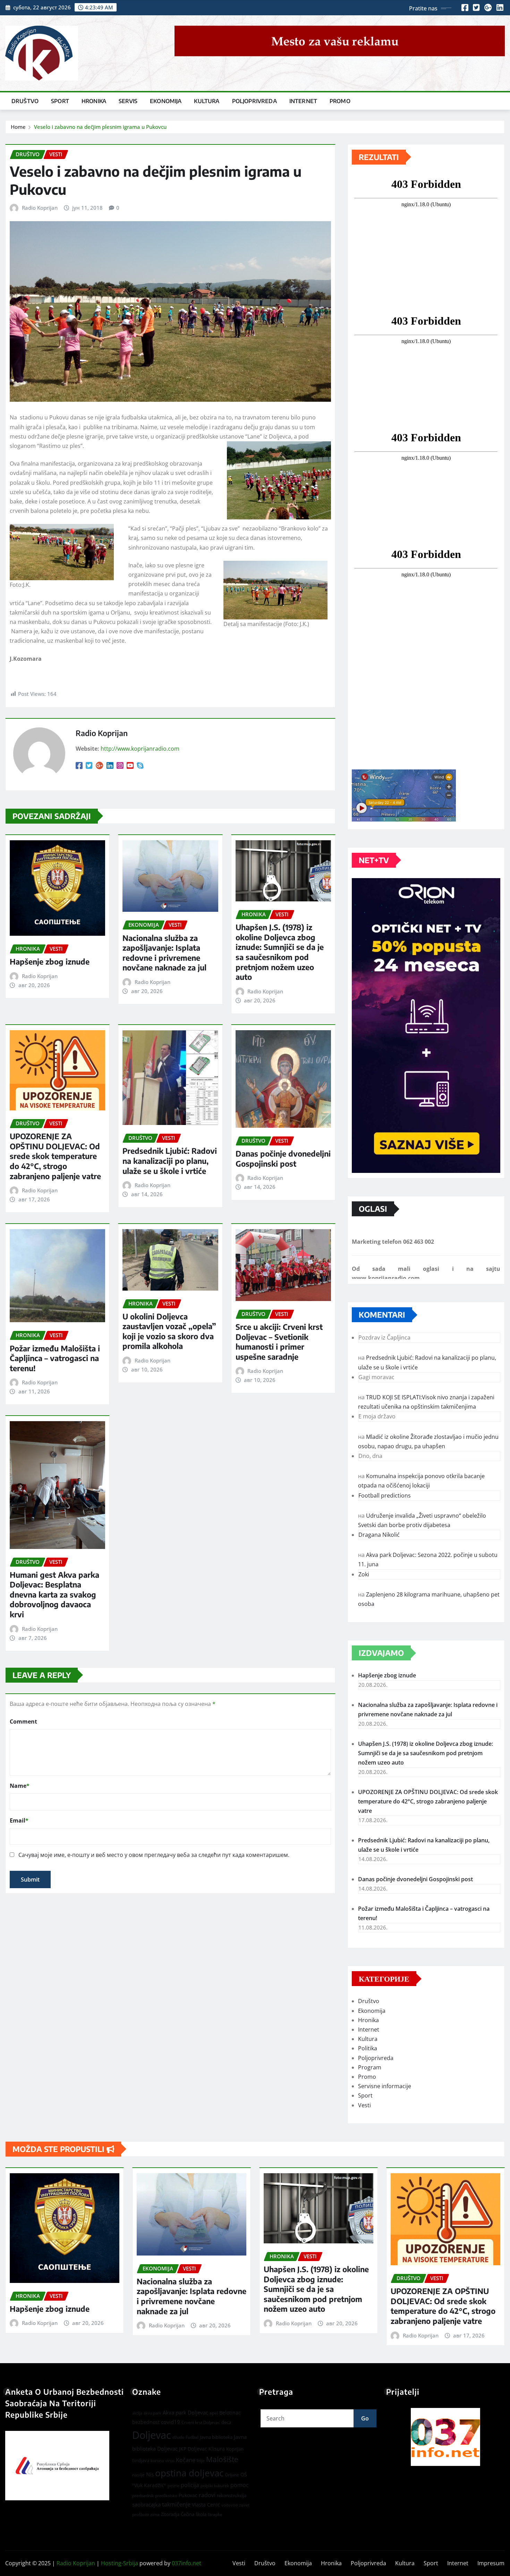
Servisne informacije (385, 2086)
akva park (152, 2413)
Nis (150, 2474)
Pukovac (188, 2495)
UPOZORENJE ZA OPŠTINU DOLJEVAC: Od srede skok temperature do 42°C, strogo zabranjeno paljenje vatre (55, 1156)
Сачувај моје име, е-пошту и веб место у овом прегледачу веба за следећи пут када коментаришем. (154, 1855)
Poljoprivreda (254, 101)
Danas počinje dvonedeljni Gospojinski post (283, 1158)
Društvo (25, 101)
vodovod (229, 2505)
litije (201, 2461)
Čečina (188, 2514)
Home (18, 127)
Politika (368, 2048)
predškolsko (166, 2496)
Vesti (364, 2105)
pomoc (240, 2485)
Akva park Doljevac (185, 2412)
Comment (23, 1721)
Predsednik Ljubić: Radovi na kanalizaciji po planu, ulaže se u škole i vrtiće (170, 1161)
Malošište (222, 2459)
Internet (303, 101)
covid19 (171, 2422)
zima (155, 2514)
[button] (445, 2437)
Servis (128, 101)
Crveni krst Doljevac (201, 2422)
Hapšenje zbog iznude (50, 961)
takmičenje (176, 2504)
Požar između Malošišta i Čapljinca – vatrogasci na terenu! (55, 1358)
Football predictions (385, 1495)
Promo (340, 101)
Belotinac (230, 2413)
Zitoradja (170, 2514)
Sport (60, 101)
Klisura (217, 2449)
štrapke (215, 2514)
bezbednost (146, 2422)
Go (365, 2418)
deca (226, 2422)
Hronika (94, 101)
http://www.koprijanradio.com (140, 749)
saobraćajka (146, 2504)
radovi (207, 2495)
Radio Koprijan (40, 208)
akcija (137, 2413)
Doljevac (152, 2435)
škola (201, 2514)
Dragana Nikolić (379, 1535)
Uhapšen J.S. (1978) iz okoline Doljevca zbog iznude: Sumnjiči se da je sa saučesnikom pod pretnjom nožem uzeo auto (280, 952)
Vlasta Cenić (206, 2505)
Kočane (186, 2460)
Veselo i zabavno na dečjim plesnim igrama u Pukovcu (100, 127)
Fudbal (192, 2437)
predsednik (143, 2496)
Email (19, 1820)
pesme (173, 2486)
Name (20, 1786)
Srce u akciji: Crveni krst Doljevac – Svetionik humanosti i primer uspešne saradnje (279, 1342)
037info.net (186, 2563)
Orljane (232, 2475)
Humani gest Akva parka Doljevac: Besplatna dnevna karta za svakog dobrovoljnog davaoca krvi (54, 1594)
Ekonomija (166, 101)
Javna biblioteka (216, 2437)
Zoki (364, 1574)
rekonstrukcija (232, 2495)
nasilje (138, 2475)
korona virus (163, 2461)
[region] (445, 2437)
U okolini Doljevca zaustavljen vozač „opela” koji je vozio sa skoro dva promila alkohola (169, 1331)
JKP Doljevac (193, 2449)
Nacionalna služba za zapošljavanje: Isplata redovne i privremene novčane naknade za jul (164, 953)
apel (214, 2413)
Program (370, 2067)
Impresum (491, 2563)
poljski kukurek (215, 2486)
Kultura (207, 101)
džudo (178, 2437)
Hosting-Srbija (120, 2563)
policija (190, 2485)
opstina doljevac (189, 2473)
